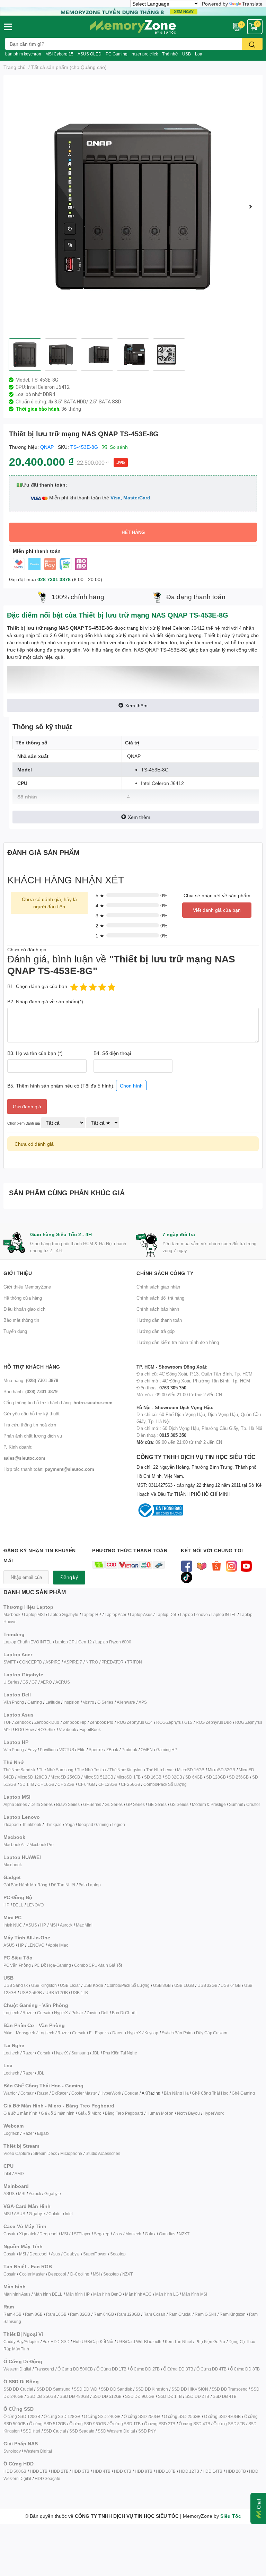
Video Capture (17, 2153)
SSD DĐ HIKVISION (190, 2389)
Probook (129, 1750)
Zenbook (23, 1722)
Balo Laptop (90, 1885)
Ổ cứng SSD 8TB (229, 2424)
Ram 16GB (56, 2314)
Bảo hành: (30, 1391)
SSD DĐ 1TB (170, 2396)
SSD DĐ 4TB (225, 2396)
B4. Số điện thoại (112, 1053)
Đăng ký (69, 1578)
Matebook (12, 1865)
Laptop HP (91, 1614)
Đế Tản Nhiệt (63, 1885)
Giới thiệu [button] (18, 1273)
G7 (34, 1682)
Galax (150, 2234)
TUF (7, 1722)
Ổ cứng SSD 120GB (22, 2416)
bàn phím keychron (23, 54)
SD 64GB (194, 1777)
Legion (119, 1824)
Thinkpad (53, 1824)
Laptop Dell (166, 1614)
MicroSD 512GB (98, 1777)
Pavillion (48, 1750)
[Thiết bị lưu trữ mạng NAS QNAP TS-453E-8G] (133, 207)
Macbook (12, 1614)
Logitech (11, 2013)
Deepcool (48, 2234)
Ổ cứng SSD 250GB (142, 2416)
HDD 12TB (189, 2471)
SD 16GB (153, 1777)
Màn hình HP (78, 2294)
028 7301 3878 (54, 579)
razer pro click (145, 54)
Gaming (35, 1702)
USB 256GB (31, 1993)
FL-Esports (99, 2033)
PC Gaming (117, 54)
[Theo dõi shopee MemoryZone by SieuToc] (216, 1565)
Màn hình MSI (194, 2294)
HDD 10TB (166, 2471)
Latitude (53, 1702)
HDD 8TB (144, 2471)
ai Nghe (130, 2053)
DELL (18, 1905)
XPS (143, 1702)
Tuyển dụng (15, 1331)
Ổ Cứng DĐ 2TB (145, 2369)
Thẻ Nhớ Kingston (126, 1770)
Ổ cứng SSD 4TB (194, 2424)
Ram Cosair (154, 2314)
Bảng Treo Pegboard (124, 2113)
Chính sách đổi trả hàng (160, 1298)
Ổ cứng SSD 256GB (182, 2416)
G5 (25, 1682)
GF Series (92, 1804)
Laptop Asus (141, 1614)
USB (187, 54)
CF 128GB (108, 1784)
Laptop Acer (116, 1614)
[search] (252, 44)
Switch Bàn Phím (177, 2033)
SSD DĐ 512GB (107, 2396)
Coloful (55, 2214)
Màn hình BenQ (107, 2294)
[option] (133, 207)
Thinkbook (32, 1824)
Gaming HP (167, 1750)
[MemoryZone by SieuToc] (133, 27)
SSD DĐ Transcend (230, 2389)
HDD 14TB (212, 2471)
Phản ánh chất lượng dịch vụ (33, 1436)
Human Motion (160, 2113)
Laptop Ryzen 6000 (113, 1642)
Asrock (66, 1925)
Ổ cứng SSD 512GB (47, 2424)
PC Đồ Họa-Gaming (53, 1965)
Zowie (92, 2013)
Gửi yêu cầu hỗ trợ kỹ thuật (32, 1414)
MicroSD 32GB (221, 1770)
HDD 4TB (102, 2471)
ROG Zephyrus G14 (135, 1722)
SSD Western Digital (116, 2431)
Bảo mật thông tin (21, 1320)
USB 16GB (184, 1985)
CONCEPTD (30, 1662)
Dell (105, 2013)
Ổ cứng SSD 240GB (102, 2416)
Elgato (43, 2133)
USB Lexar (70, 1985)
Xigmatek (28, 2234)
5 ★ (100, 895)
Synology (12, 2451)
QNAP (47, 447)
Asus (117, 2234)
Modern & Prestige (209, 1804)
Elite (81, 1750)
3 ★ (100, 915)
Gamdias (167, 2234)
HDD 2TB (60, 2471)
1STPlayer (81, 2234)
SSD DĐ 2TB (197, 2396)
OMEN (147, 1750)
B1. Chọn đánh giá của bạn (37, 986)
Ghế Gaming (243, 2093)
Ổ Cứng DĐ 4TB (211, 2369)
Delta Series (42, 1804)
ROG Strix (46, 1730)
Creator (253, 1804)
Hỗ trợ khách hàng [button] (32, 1367)
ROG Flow (24, 1730)
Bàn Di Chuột (124, 2013)
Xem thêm (136, 705)
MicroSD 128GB (32, 1777)
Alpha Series (15, 1804)
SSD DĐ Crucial (18, 2389)
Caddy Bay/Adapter (21, 2342)
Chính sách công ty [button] (165, 1273)
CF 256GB (130, 1784)
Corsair (44, 2013)
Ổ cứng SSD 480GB (222, 2416)
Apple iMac (58, 1945)
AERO (46, 1682)
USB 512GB (56, 1993)
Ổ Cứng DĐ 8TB (245, 2369)
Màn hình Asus (17, 2294)
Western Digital (17, 2369)
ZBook (112, 1750)
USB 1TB (79, 1993)
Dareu (118, 2033)
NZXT (184, 2234)
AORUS (63, 1682)
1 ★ (100, 936)
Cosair (10, 2234)
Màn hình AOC (138, 2294)
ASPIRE (53, 1662)
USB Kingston (44, 1985)
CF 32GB (66, 1784)
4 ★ (100, 905)
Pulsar (77, 2013)
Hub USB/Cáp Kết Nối (93, 2342)
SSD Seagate (82, 2431)
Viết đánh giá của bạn (217, 910)
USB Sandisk (16, 1985)
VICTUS (67, 1750)
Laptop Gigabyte (63, 1614)
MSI (53, 1925)
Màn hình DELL (48, 2294)
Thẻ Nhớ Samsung (56, 1770)
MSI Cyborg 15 (59, 54)
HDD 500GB (15, 2471)
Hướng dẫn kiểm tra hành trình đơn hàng (178, 1342)
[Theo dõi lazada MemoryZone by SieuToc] (201, 1565)
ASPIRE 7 (73, 1662)
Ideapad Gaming (93, 1824)
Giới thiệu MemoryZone (27, 1287)
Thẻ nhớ (170, 54)
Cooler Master (84, 2093)
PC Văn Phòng (17, 1965)
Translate (252, 4)
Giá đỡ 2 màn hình (58, 2113)
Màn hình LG (167, 2294)
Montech (133, 2234)
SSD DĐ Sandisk (116, 2389)
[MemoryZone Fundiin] (133, 11)
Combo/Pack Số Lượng (165, 1784)
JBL (96, 2053)
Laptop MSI (34, 1614)
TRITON (135, 1662)
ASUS (31, 1925)
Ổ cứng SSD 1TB (125, 2424)
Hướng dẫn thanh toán (159, 1320)
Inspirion (71, 1702)
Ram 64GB (104, 2314)
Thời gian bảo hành (37, 409)
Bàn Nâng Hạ (176, 2093)
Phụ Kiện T (113, 2053)
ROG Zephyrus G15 (174, 1722)
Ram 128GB (128, 2314)
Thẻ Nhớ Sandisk (19, 1770)
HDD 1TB (39, 2471)
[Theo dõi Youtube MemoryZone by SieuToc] (246, 1565)
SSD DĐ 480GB (74, 2396)
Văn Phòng (14, 1702)
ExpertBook (90, 1730)
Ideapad (11, 1824)
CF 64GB (86, 1784)
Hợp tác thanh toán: (49, 1469)
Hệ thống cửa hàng (23, 1298)
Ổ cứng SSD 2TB (160, 2424)
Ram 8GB (34, 2314)
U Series (11, 1682)
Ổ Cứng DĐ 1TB (111, 2369)
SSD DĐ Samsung (53, 2389)
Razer (28, 2013)
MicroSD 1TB (128, 1777)
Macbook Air (15, 1845)
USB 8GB (162, 1985)
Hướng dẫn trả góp (156, 1331)
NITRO (92, 1662)
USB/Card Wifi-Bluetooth (139, 2342)
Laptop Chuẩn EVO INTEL (28, 1642)
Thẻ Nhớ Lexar (160, 1770)
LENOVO (35, 1905)
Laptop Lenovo (194, 1614)
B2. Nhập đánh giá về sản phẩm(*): (46, 1001)
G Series (105, 1702)
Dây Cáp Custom (212, 2033)
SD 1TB (27, 1784)
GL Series (114, 1804)
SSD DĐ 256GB (41, 2396)
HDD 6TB (123, 2471)
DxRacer (60, 2093)
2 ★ (100, 925)
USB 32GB (207, 1985)
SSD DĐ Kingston (152, 2389)
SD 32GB (174, 1777)
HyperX (61, 2013)
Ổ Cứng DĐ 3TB (178, 2369)
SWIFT (10, 1662)
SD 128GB (216, 1777)
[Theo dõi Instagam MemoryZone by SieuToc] (231, 1565)
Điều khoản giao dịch (24, 1309)
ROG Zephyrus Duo (214, 1722)
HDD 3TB (81, 2471)
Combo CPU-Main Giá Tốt (98, 1965)
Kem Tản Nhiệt (178, 2342)
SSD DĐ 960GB (140, 2396)
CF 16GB (46, 1784)
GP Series (135, 1804)
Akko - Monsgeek (19, 2033)
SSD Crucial (55, 2431)
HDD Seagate (47, 2478)
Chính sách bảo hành (158, 1309)
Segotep (102, 2234)
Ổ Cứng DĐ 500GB (75, 2369)
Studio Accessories (103, 2153)
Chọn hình (131, 1086)
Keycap (151, 2033)
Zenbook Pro (101, 1722)
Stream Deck (45, 2153)
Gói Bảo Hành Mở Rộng (25, 1885)
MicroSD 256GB (65, 1777)
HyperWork (111, 2093)
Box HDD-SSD (56, 2342)
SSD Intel (31, 2431)
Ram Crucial (180, 2314)
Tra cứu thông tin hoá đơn (30, 1425)
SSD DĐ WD (85, 2389)
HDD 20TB (236, 2471)
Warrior (10, 2093)
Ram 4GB (12, 2314)
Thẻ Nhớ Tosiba (91, 1770)
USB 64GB (230, 1985)
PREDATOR (113, 1662)
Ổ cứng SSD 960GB (88, 2424)
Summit (236, 1804)
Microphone (71, 2153)
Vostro (88, 1702)
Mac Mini (84, 1925)
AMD (19, 2173)
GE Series (157, 1804)
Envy (32, 1750)
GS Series (179, 1804)
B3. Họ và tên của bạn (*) (35, 1053)
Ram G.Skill (205, 2314)
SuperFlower (95, 2254)
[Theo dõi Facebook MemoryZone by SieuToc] (187, 1565)
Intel (7, 2173)
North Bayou (188, 2113)
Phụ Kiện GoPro (210, 2342)
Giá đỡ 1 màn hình (20, 2113)
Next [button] (250, 207)
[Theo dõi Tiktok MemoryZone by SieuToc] (187, 1577)
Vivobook (67, 1730)
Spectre (96, 1750)
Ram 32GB (80, 2314)
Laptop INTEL (224, 1614)
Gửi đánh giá (27, 1106)
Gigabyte (52, 2194)
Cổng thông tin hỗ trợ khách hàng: (58, 1403)
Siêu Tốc (231, 2516)
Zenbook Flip (75, 1722)
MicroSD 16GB (191, 1770)
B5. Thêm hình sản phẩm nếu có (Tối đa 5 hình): (75, 1086)
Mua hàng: (31, 1380)
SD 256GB (239, 1777)
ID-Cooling (79, 2274)
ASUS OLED (90, 54)
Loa (199, 54)
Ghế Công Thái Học (210, 2093)
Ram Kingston (233, 2314)
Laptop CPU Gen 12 (74, 1642)
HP (6, 1905)
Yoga (70, 1824)
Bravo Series (68, 1804)
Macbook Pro (42, 1845)
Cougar (131, 2093)
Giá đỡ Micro (90, 2113)
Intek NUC (13, 1925)
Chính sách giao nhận (158, 1287)
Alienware (126, 1702)
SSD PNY (147, 2431)
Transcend (44, 2369)
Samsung (80, 2053)
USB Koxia (93, 1985)
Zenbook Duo (47, 1722)
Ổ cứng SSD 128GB (62, 2416)
